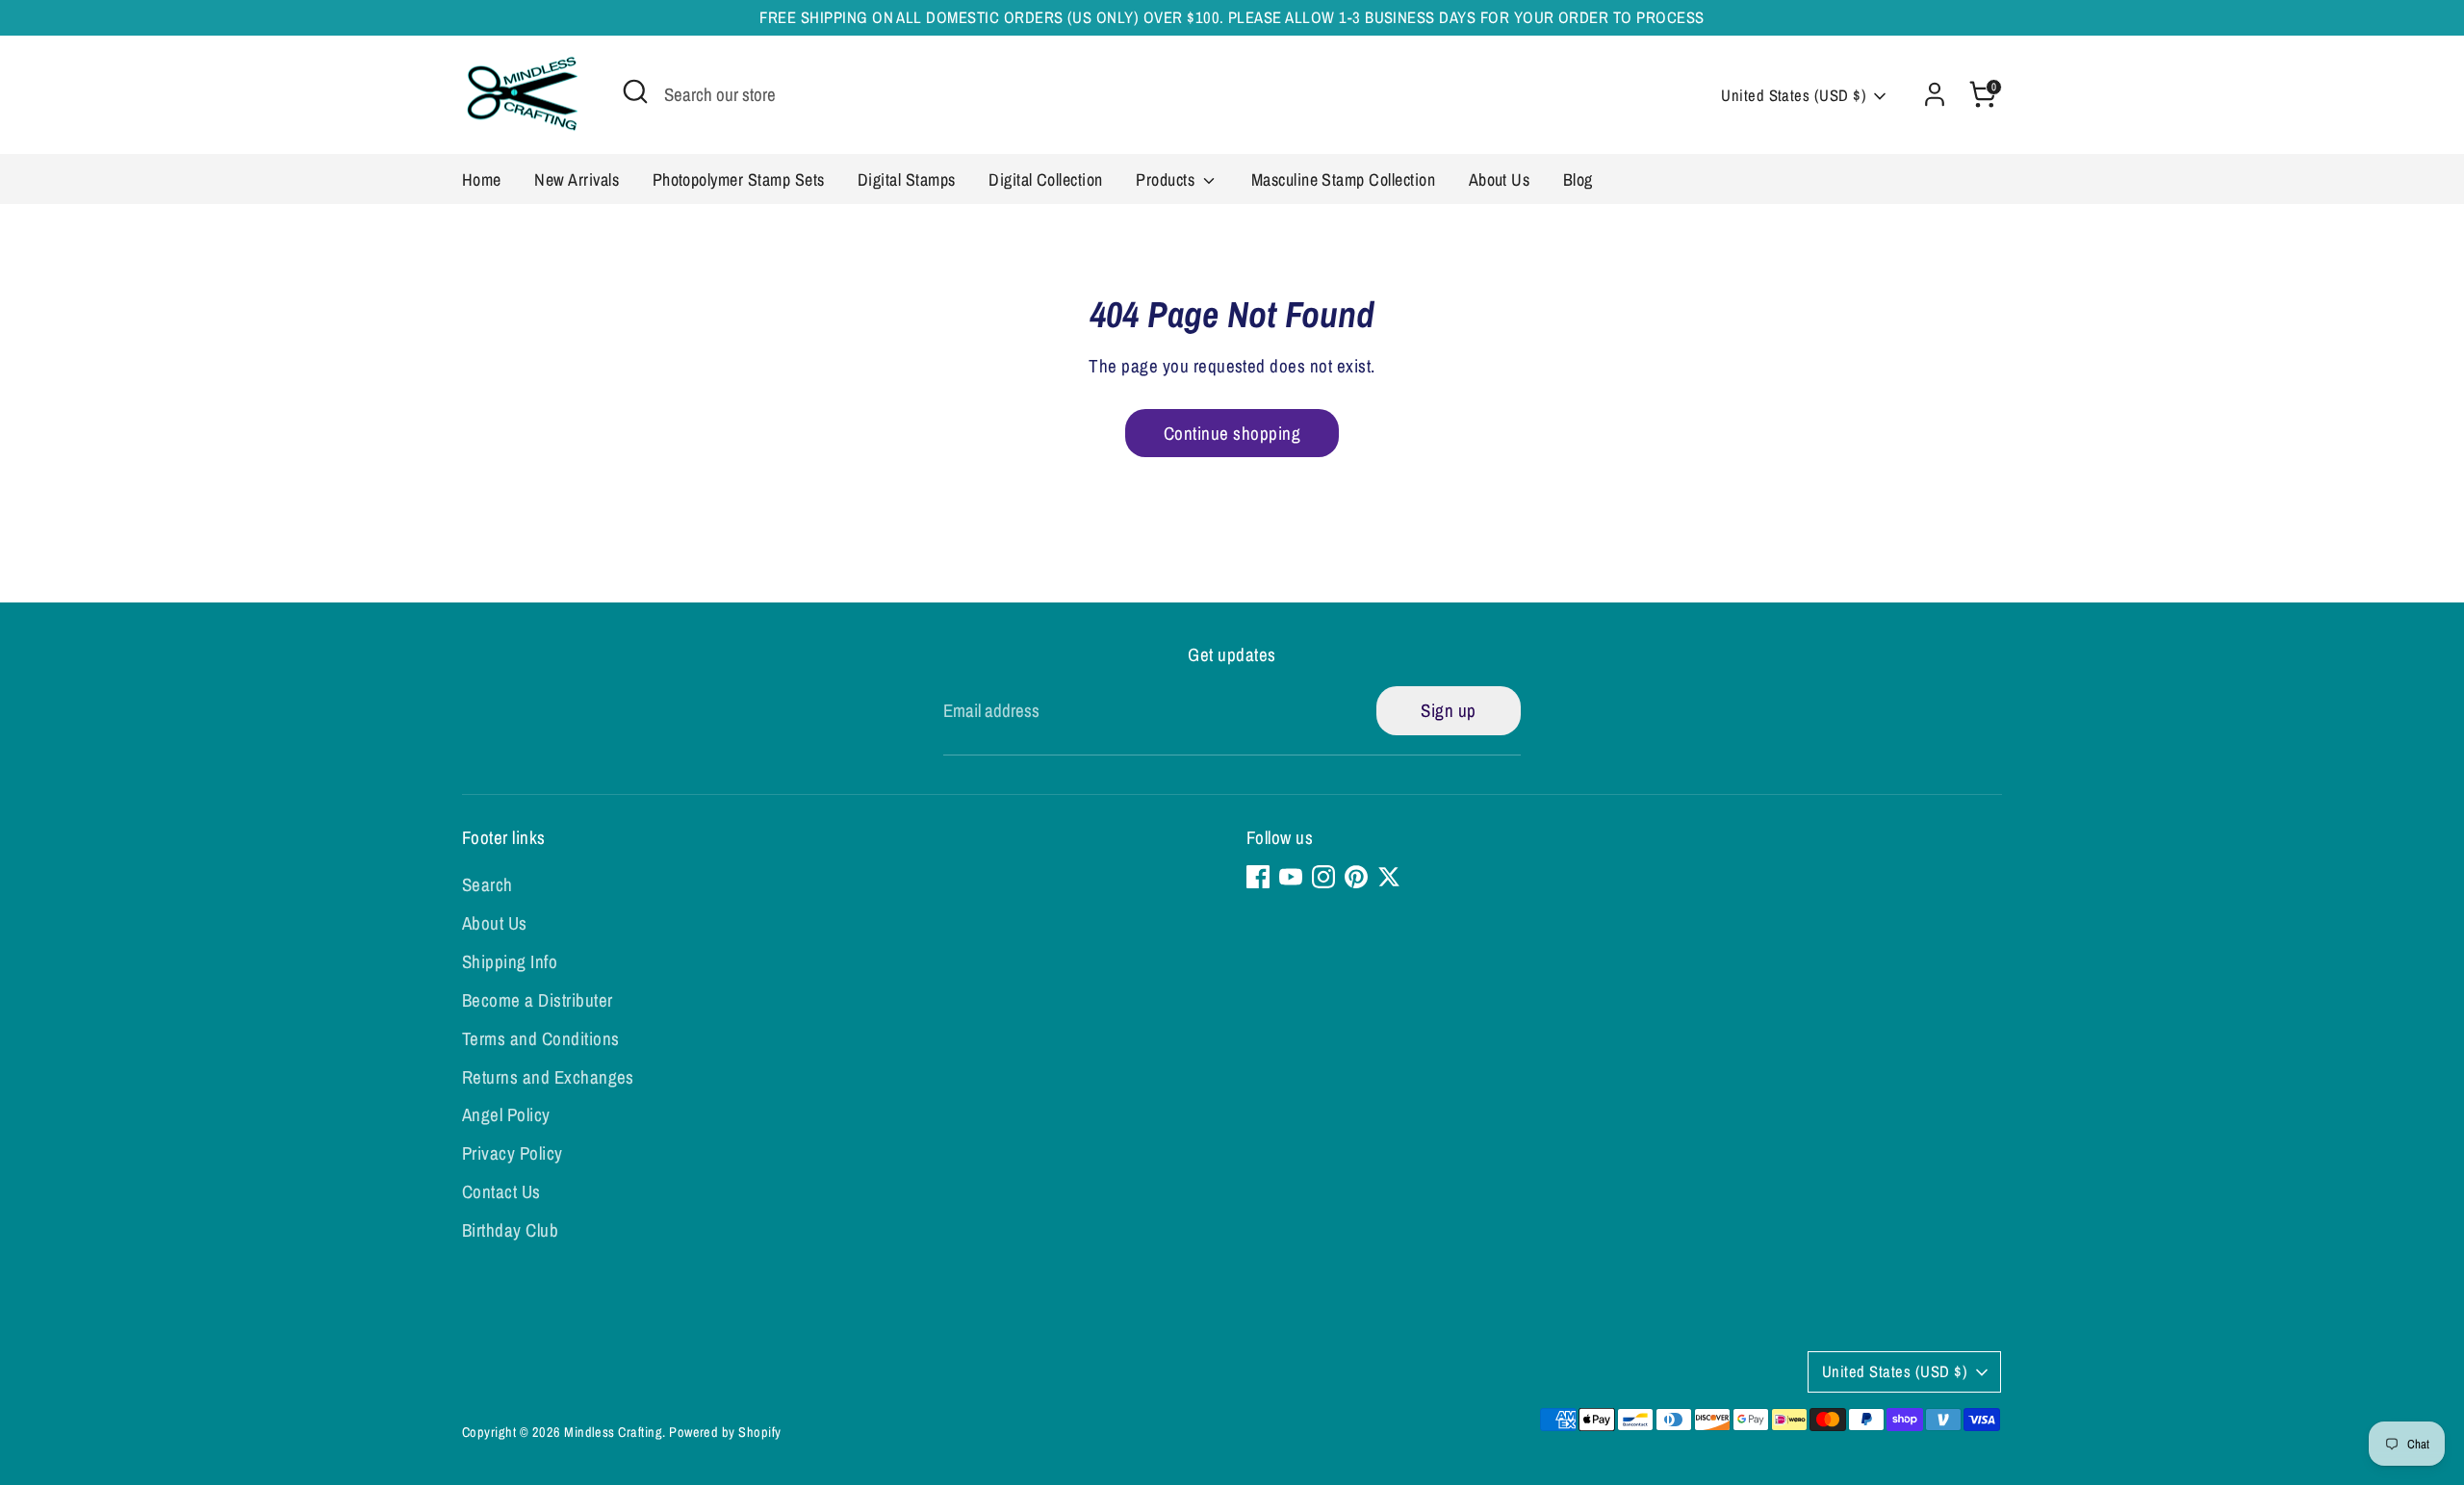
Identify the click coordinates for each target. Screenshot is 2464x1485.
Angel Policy (506, 1114)
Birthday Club (510, 1230)
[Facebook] (1258, 877)
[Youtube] (1291, 877)
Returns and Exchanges (548, 1077)
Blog (1578, 179)
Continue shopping (1232, 433)
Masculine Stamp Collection (1343, 179)
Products (1167, 179)
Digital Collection (1046, 179)
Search (488, 884)
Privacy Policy (513, 1153)
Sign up (1448, 710)
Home (482, 179)
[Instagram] (1323, 877)
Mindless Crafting (613, 1432)
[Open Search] (635, 91)
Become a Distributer (538, 1000)
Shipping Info (510, 961)
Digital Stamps (907, 179)
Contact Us (501, 1191)
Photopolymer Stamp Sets (739, 179)
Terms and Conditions (541, 1038)
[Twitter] (1389, 877)
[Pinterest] (1356, 877)
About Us (1500, 179)
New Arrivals (577, 179)
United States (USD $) (1794, 95)
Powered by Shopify (725, 1432)
